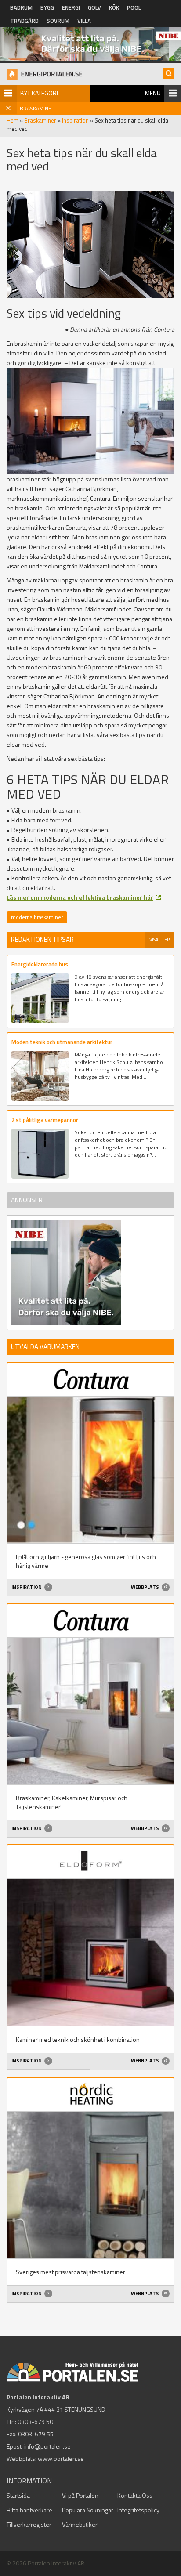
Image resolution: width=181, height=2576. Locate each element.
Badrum (21, 7)
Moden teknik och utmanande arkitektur (62, 1042)
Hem (13, 120)
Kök (114, 7)
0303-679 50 (35, 2422)
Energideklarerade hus (40, 964)
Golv (94, 7)
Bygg (47, 7)
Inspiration (75, 120)
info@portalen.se (47, 2446)
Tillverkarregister (29, 2524)
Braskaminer (40, 120)
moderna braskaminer (37, 917)
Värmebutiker (80, 2524)
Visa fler (160, 940)
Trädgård (24, 21)
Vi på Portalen (80, 2495)
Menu (153, 93)
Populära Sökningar (88, 2510)
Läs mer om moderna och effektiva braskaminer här (80, 897)
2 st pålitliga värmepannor (45, 1120)
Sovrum (58, 21)
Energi (71, 7)
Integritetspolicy (138, 2510)
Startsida (18, 2495)
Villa (84, 21)
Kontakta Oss (135, 2495)
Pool (134, 7)
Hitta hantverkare (29, 2510)
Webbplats (145, 1587)
